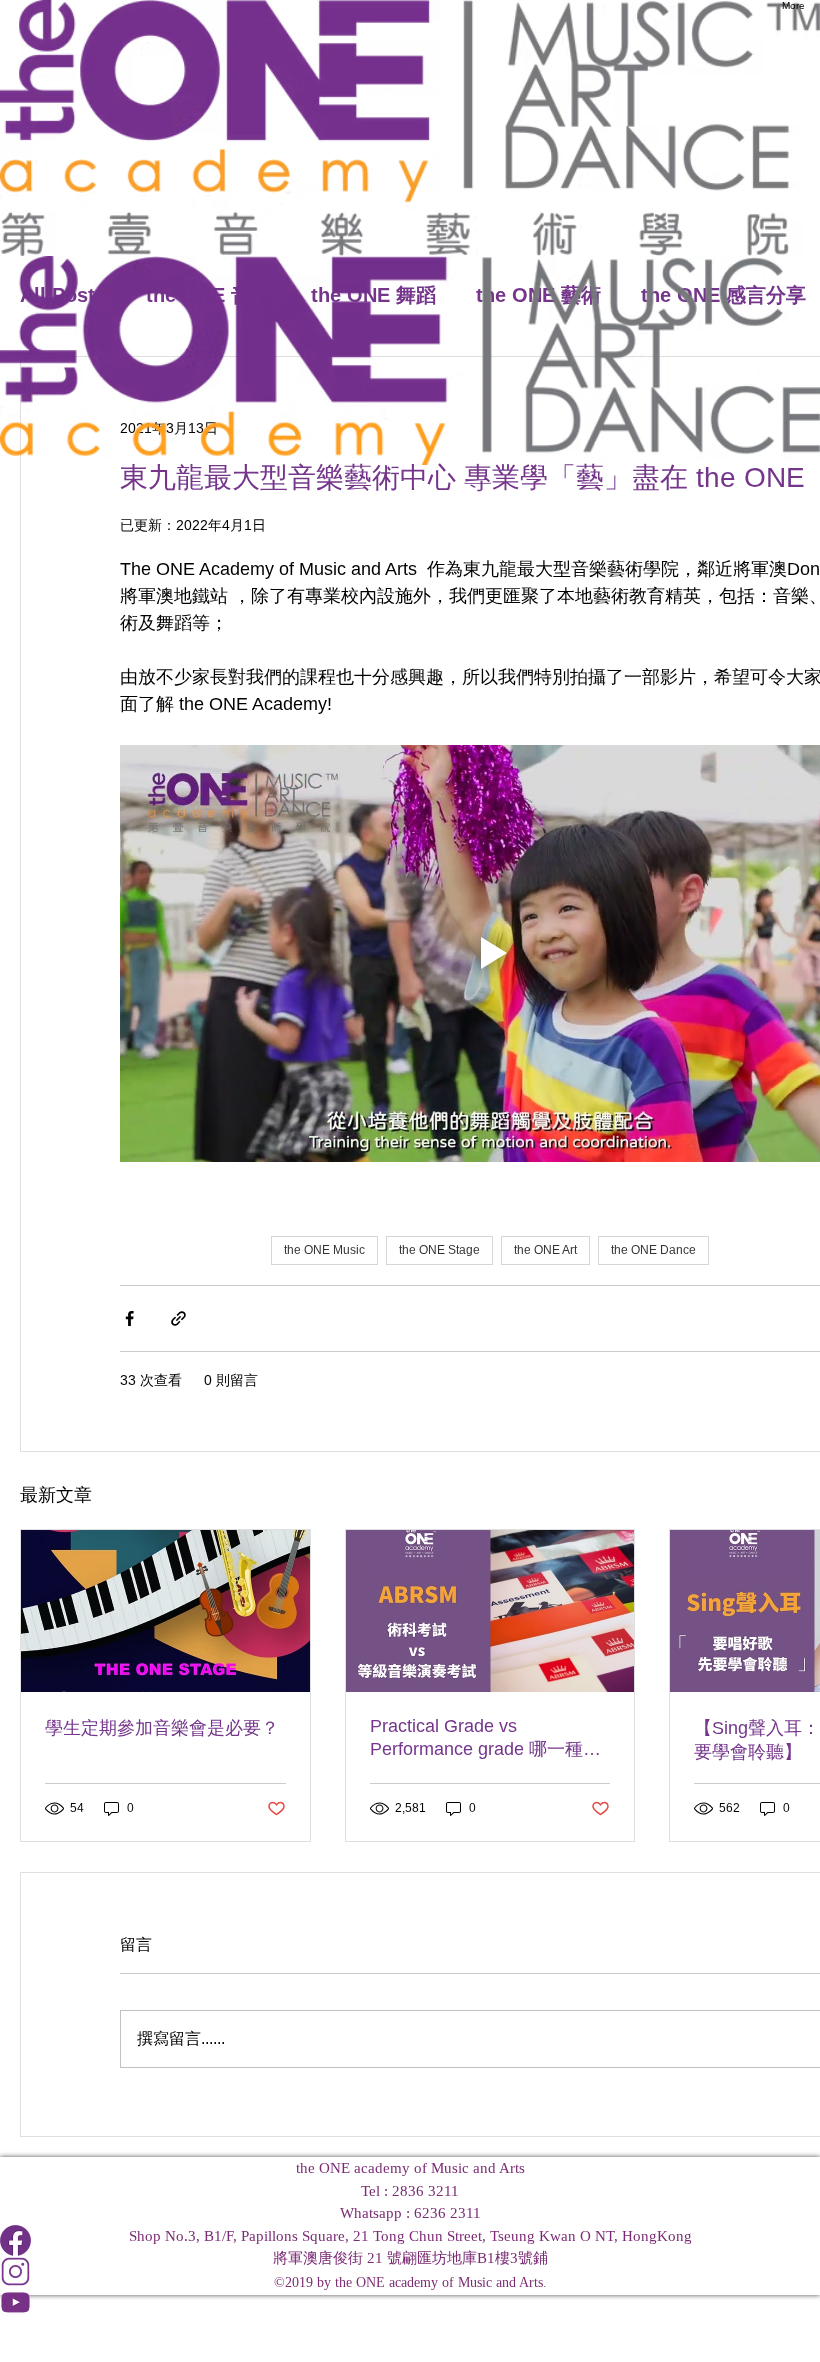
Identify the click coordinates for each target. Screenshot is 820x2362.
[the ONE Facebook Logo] (410, 2240)
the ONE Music (324, 1250)
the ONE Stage (439, 1250)
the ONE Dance (653, 1250)
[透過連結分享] (178, 1318)
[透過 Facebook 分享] (129, 1318)
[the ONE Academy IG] (410, 2271)
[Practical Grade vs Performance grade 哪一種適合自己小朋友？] (490, 1611)
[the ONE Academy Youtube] (410, 2302)
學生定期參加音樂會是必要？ (162, 1728)
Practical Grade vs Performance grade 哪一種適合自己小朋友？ (485, 1738)
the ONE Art (545, 1250)
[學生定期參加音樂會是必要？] (165, 1611)
